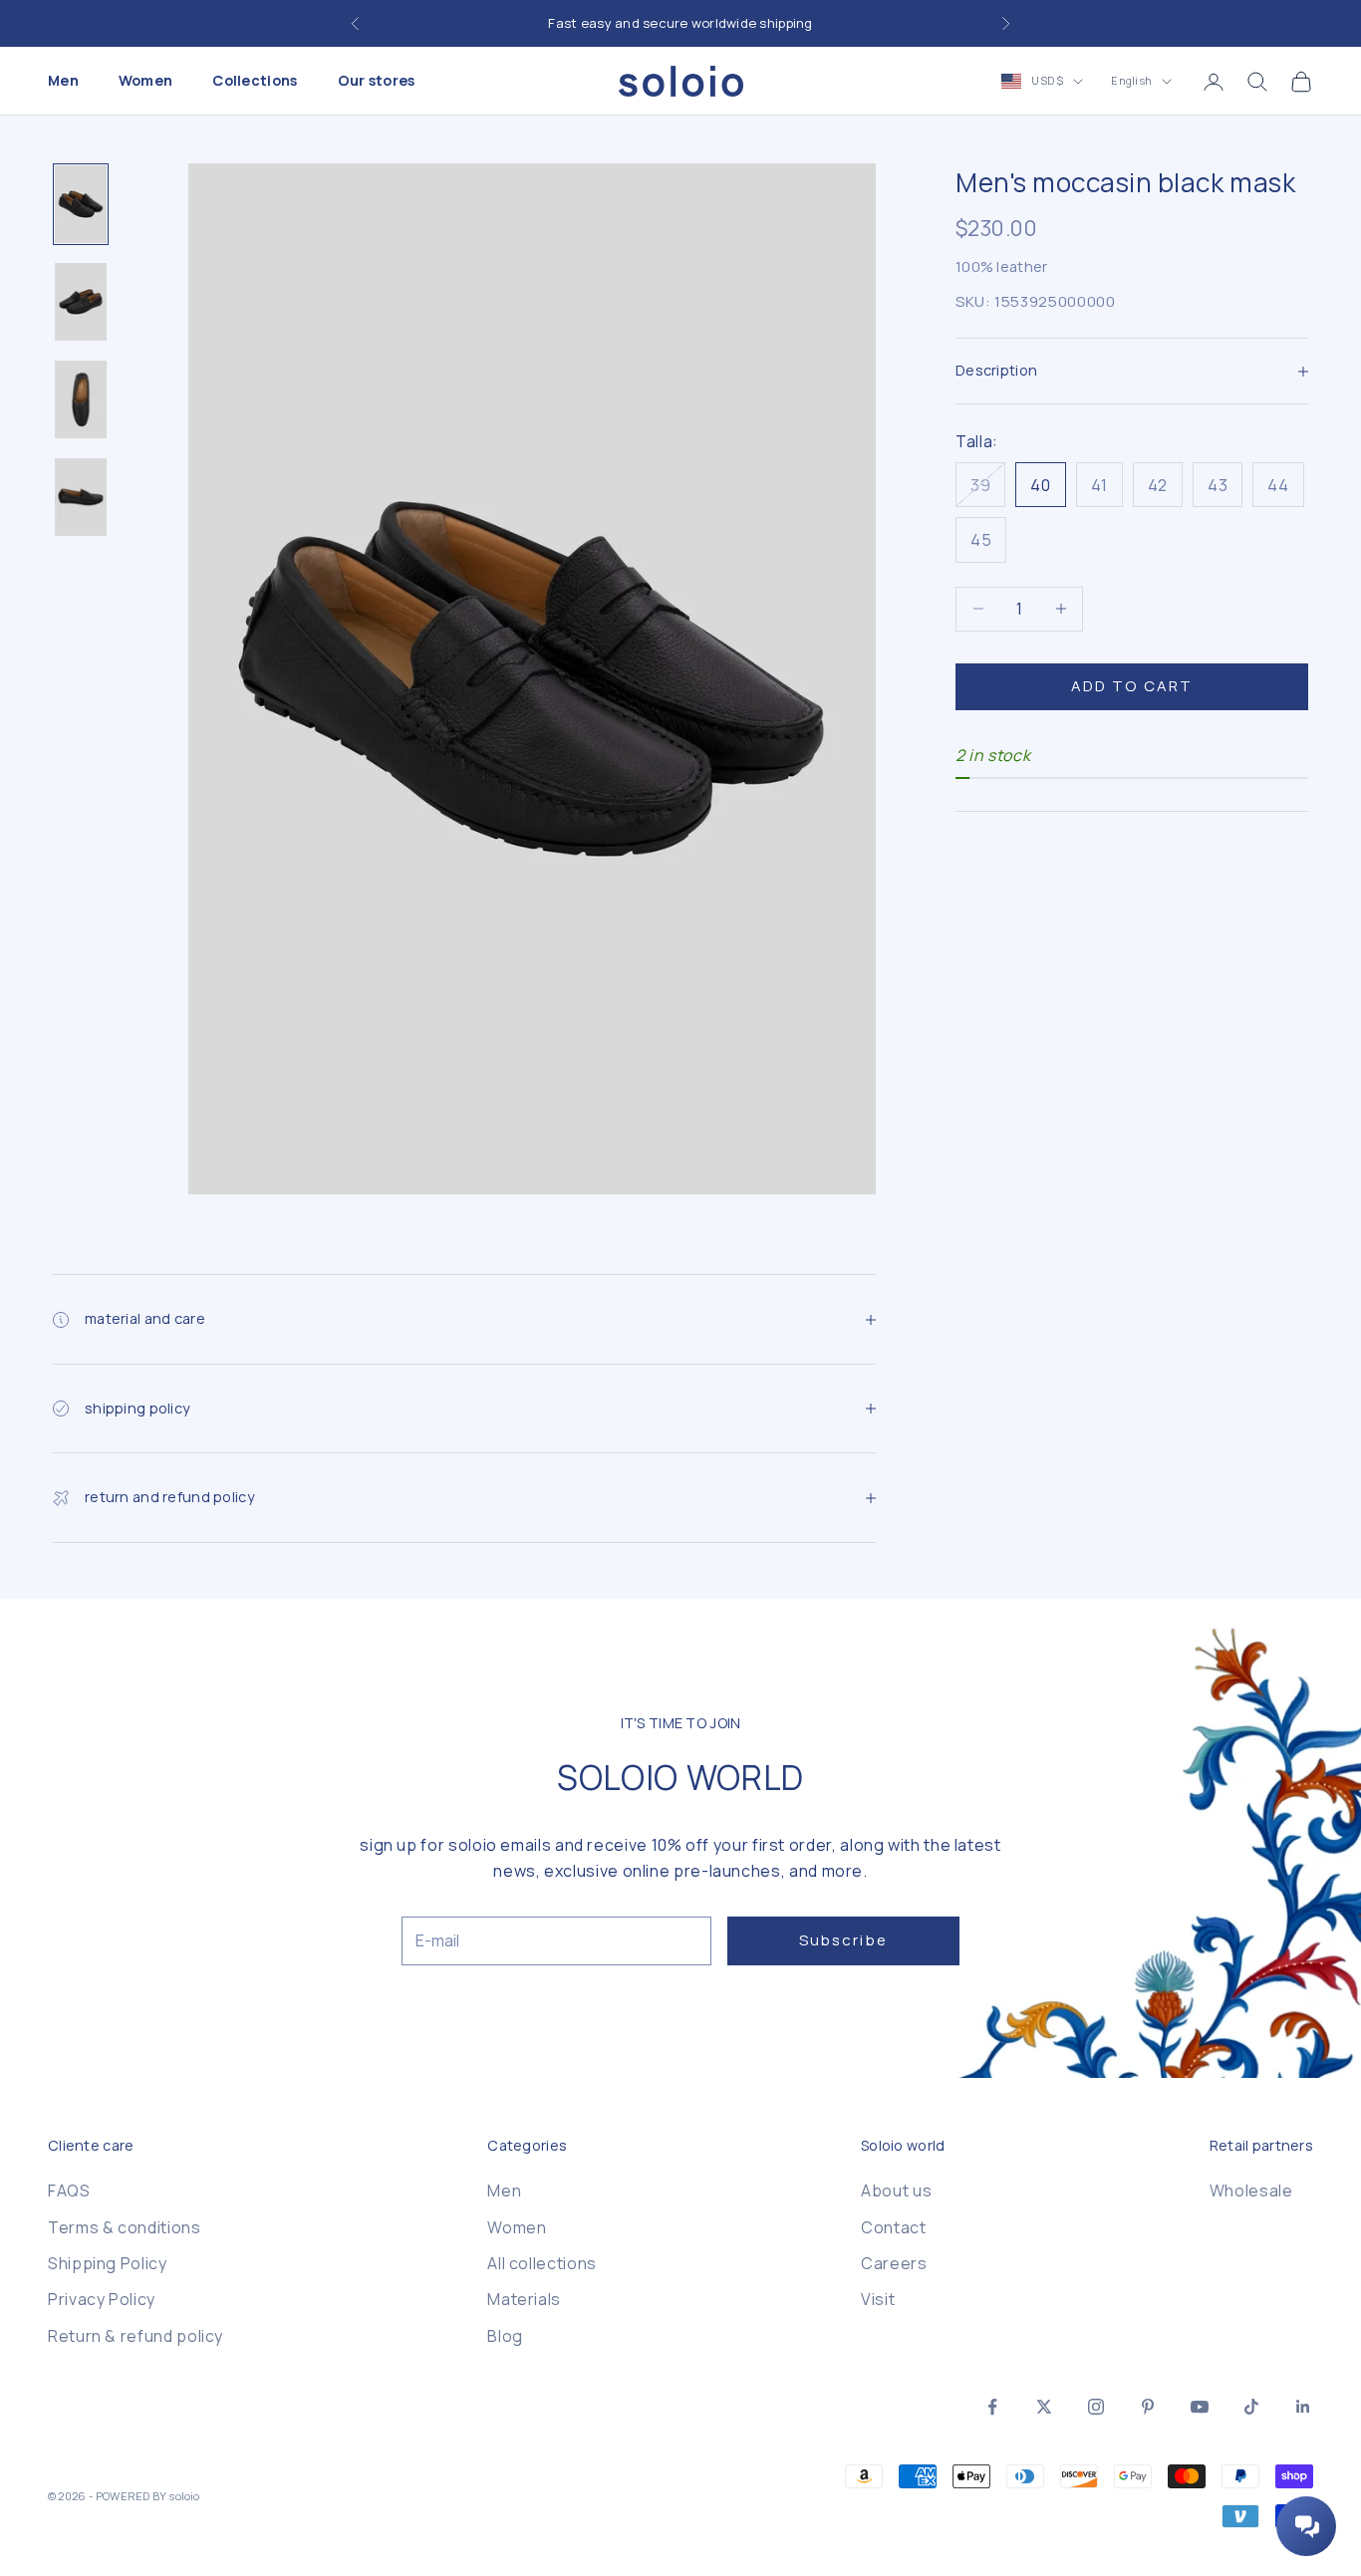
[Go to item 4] (81, 497)
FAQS (69, 2190)
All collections (542, 2263)
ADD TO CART (1132, 686)
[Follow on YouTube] (1200, 2407)
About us (896, 2190)
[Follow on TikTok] (1251, 2407)
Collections (255, 81)
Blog (505, 2336)
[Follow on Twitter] (1044, 2407)
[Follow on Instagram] (1096, 2407)
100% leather (1001, 266)
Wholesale (1251, 2190)
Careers (894, 2263)
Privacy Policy (102, 2299)
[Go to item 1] (81, 204)
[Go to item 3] (81, 399)
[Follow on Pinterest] (1148, 2407)
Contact (893, 2227)
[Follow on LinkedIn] (1303, 2407)
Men (63, 81)
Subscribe (843, 1940)
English (1131, 81)
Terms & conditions (125, 2227)
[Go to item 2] (81, 302)
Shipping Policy (108, 2263)
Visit (878, 2299)
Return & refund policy (136, 2336)
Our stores (377, 81)
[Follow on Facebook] (992, 2407)
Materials (524, 2299)
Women (145, 81)
